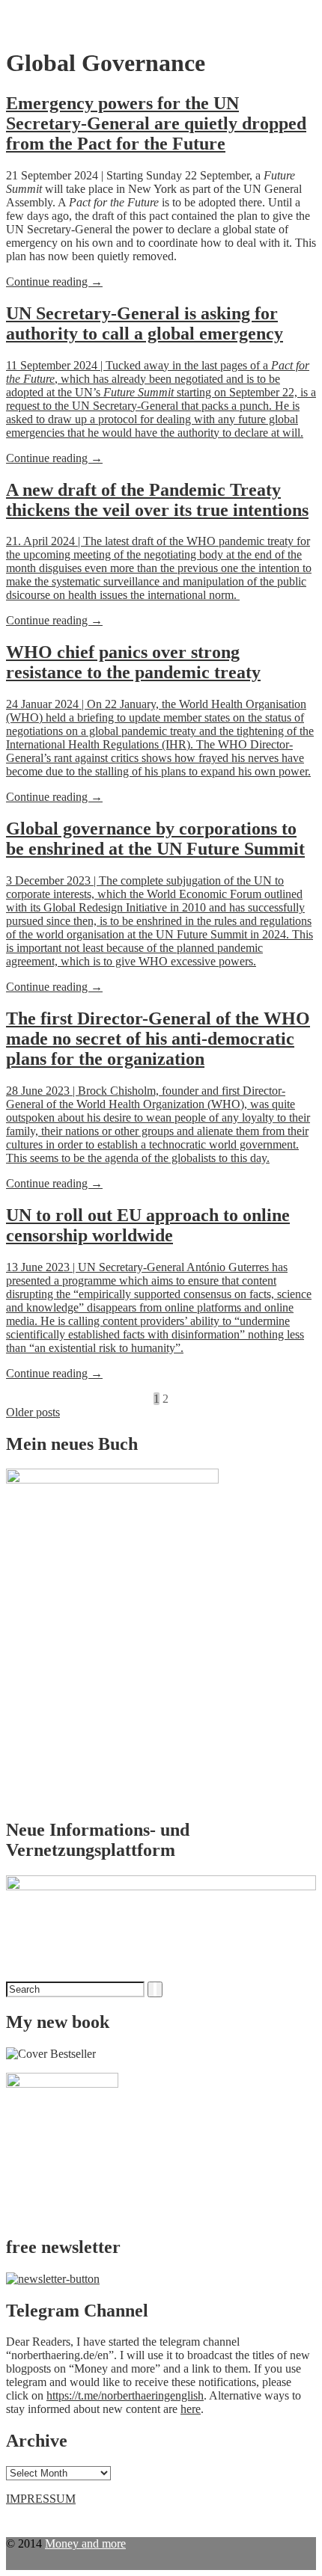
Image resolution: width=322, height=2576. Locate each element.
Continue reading (54, 282)
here (191, 2409)
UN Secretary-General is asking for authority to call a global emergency (145, 323)
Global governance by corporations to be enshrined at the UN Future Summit (155, 839)
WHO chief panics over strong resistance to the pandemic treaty (133, 662)
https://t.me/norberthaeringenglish (125, 2395)
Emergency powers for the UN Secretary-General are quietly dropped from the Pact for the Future (156, 123)
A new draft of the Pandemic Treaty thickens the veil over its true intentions (157, 500)
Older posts (33, 1412)
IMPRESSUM (41, 2499)
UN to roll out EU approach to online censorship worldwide (148, 1225)
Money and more (85, 2543)
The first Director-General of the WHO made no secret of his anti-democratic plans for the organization (158, 1039)
